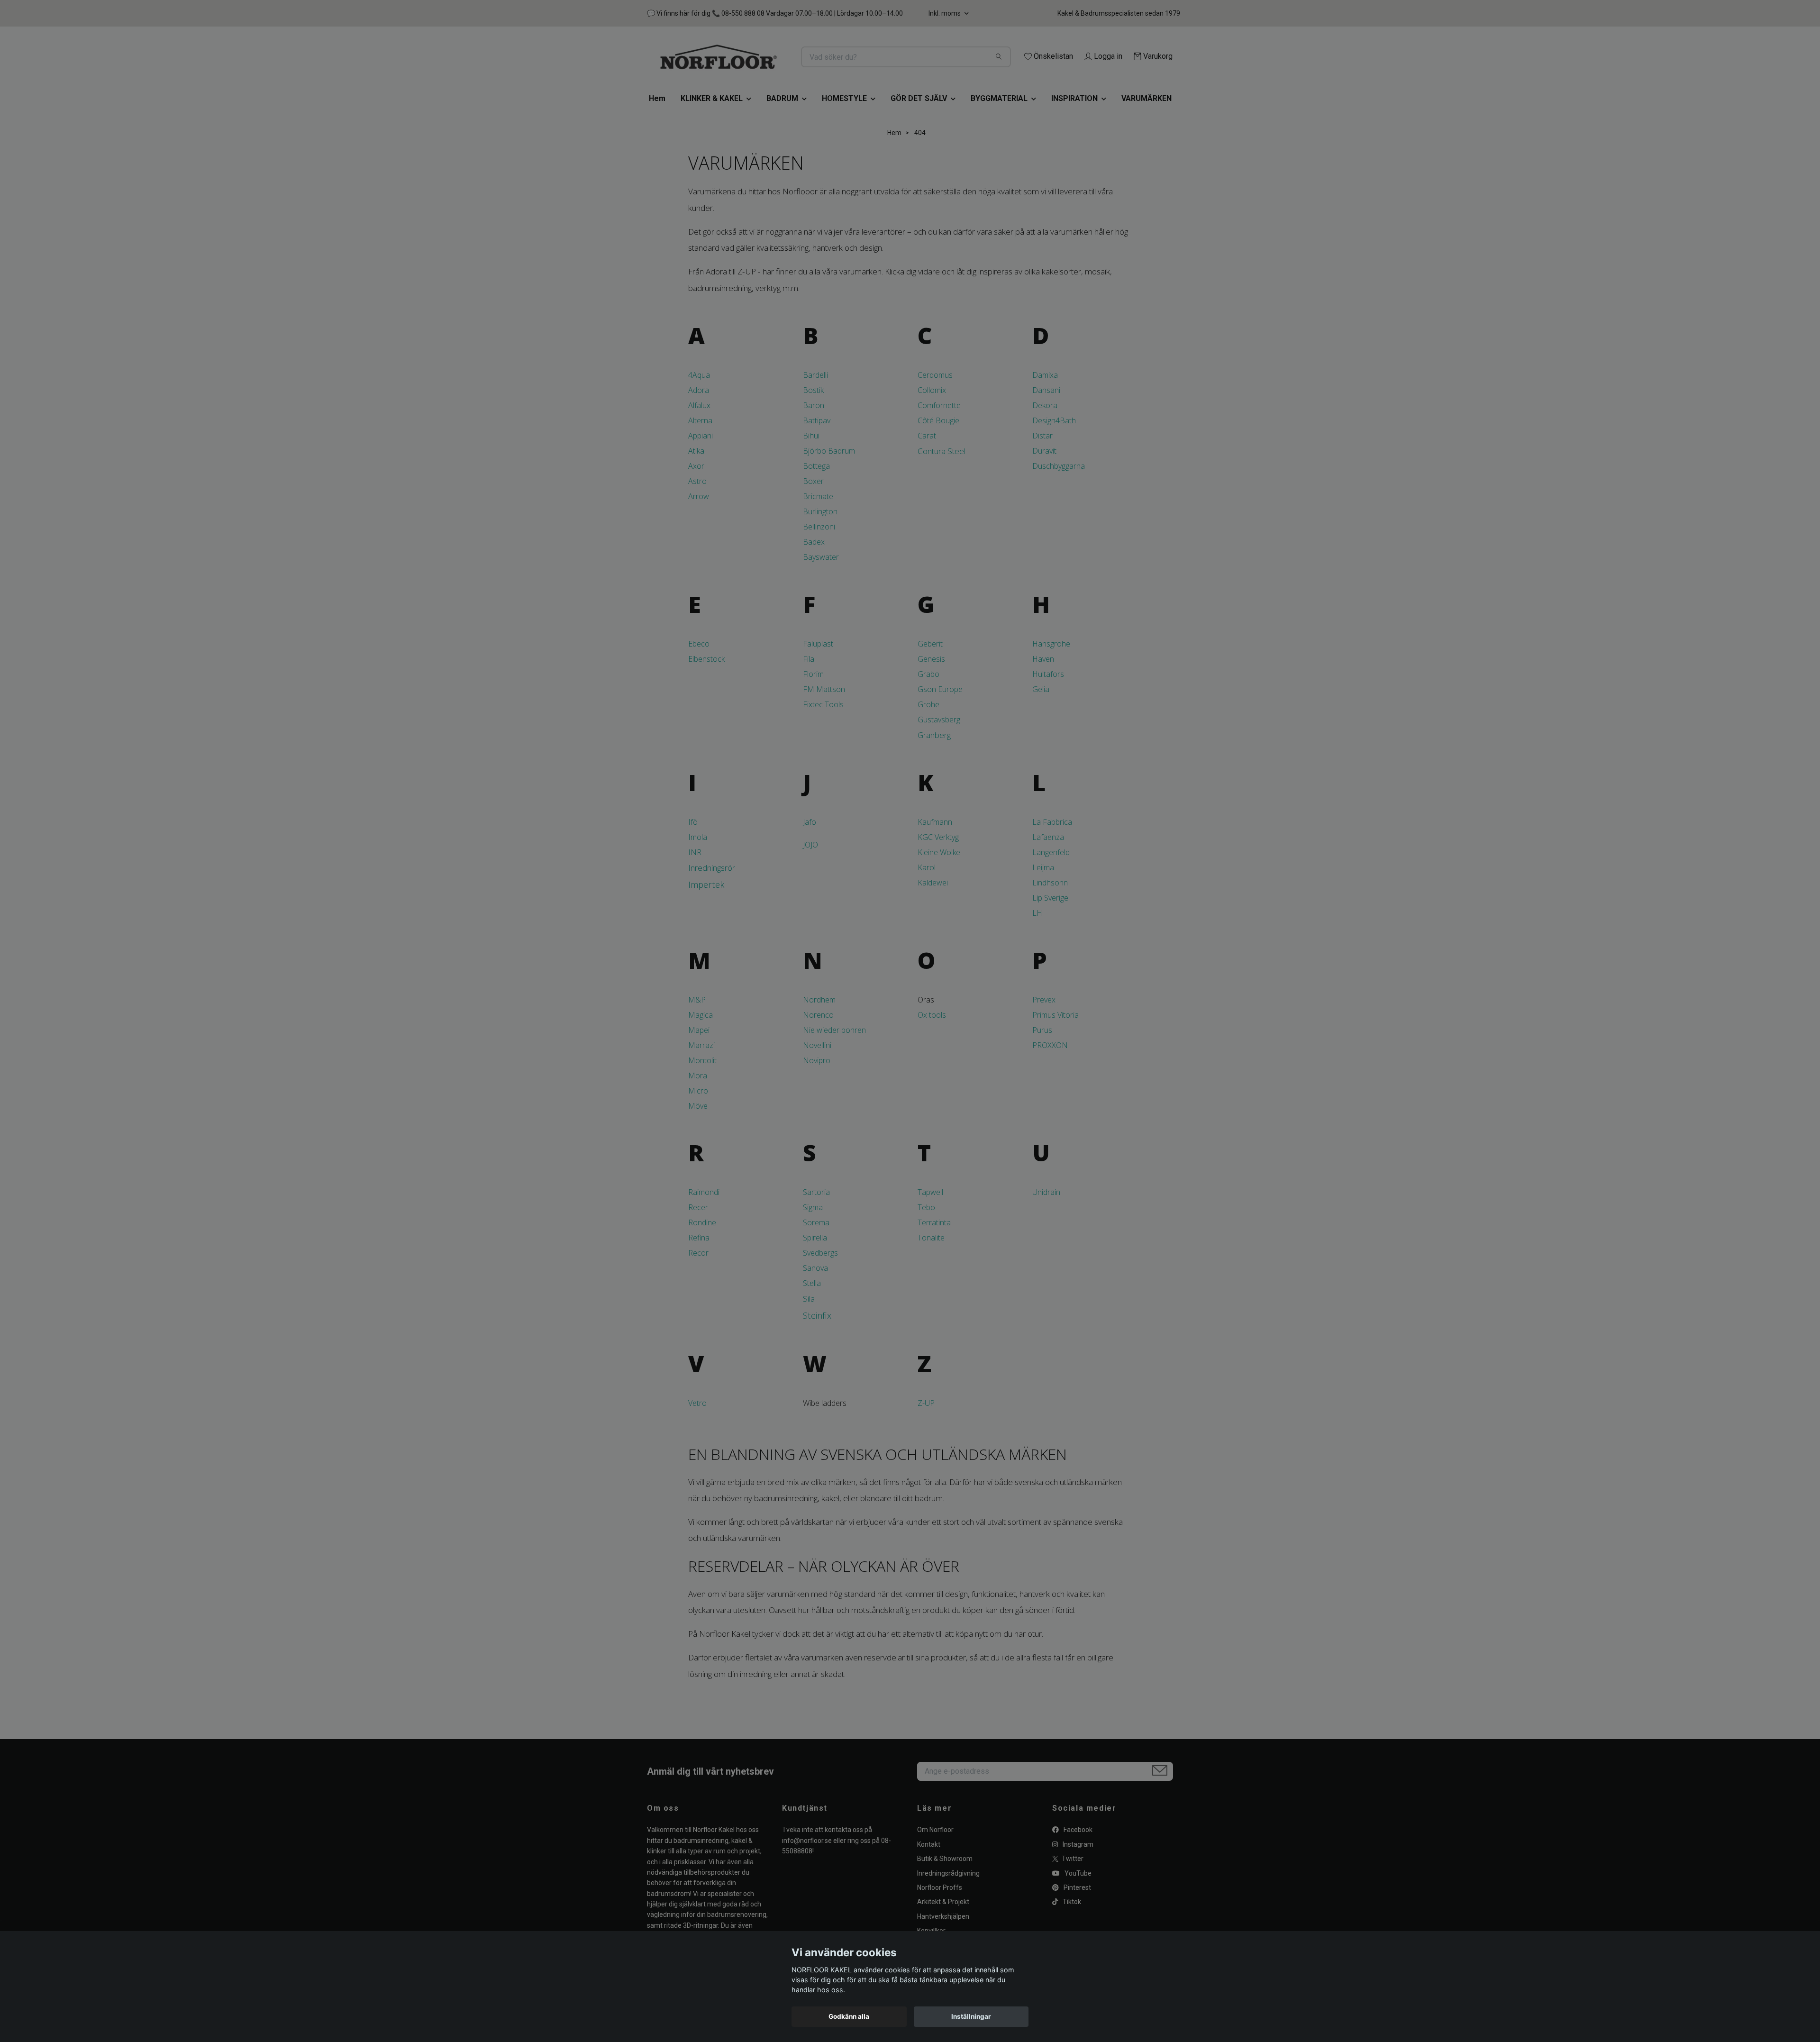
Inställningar (971, 2016)
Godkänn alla (849, 2016)
